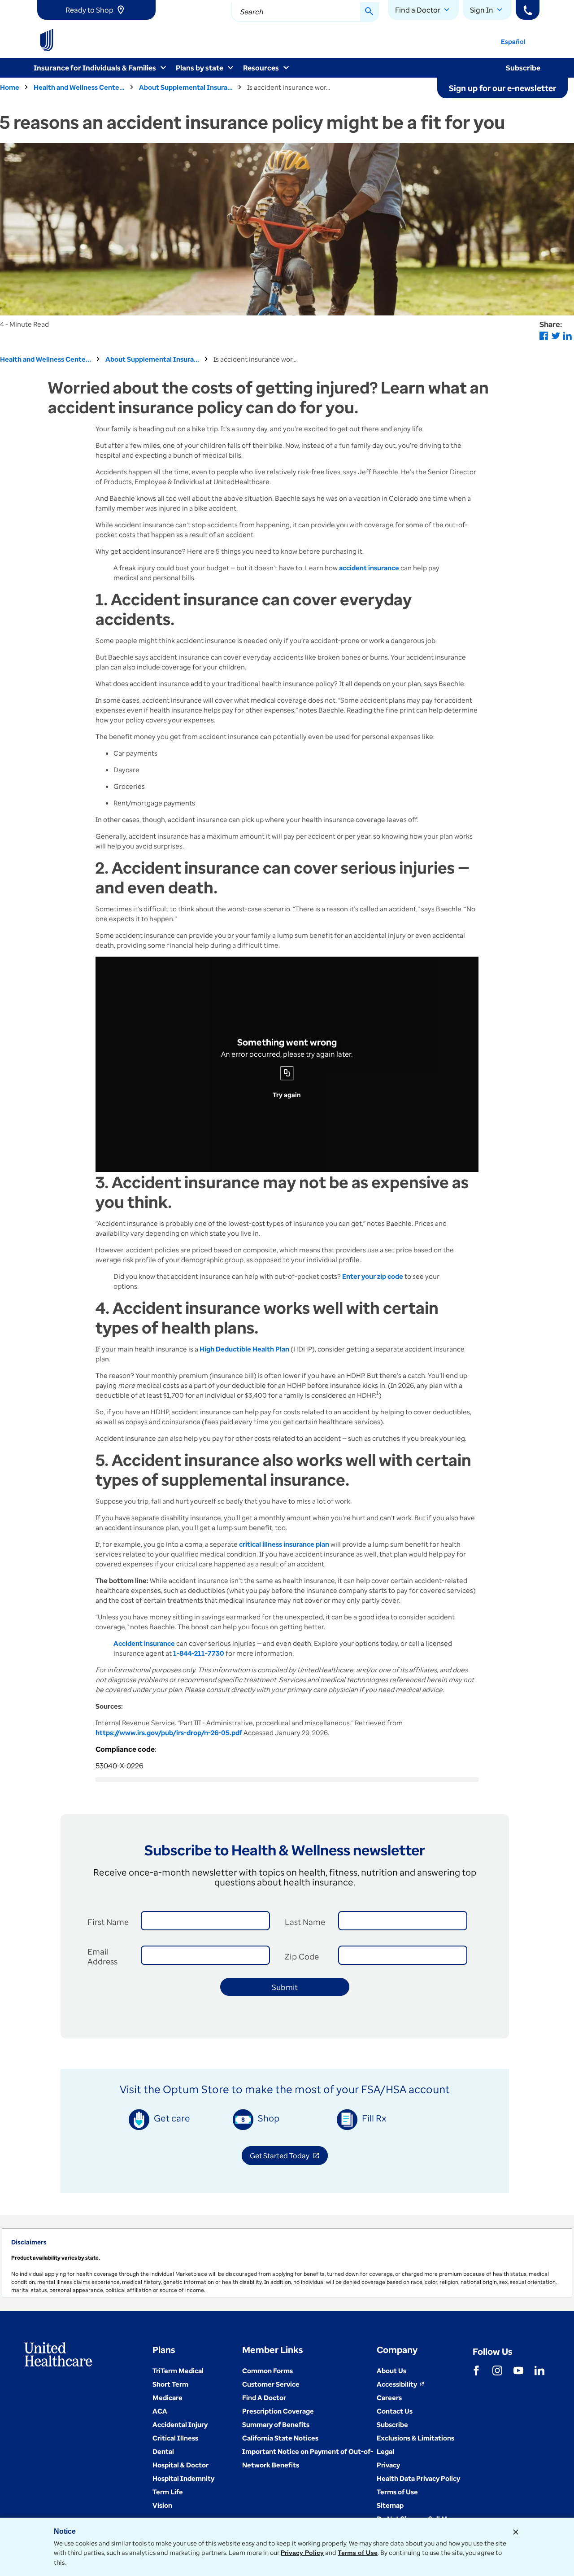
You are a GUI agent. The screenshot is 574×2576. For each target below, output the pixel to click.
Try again (287, 1095)
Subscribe (523, 68)
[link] (96, 10)
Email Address (102, 1956)
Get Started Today (289, 2157)
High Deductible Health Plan (244, 1349)
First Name (108, 1922)
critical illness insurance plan (284, 1544)
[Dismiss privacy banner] (516, 2532)
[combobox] (305, 12)
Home (10, 87)
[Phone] (528, 10)
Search (252, 12)
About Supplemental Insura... (186, 87)
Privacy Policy (302, 2553)
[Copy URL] (287, 1073)
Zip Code (302, 1956)
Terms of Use (358, 2553)
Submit (285, 1987)
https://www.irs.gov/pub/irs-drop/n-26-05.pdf (169, 1732)
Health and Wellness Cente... (79, 87)
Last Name (305, 1922)
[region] (287, 2263)
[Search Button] (370, 12)
